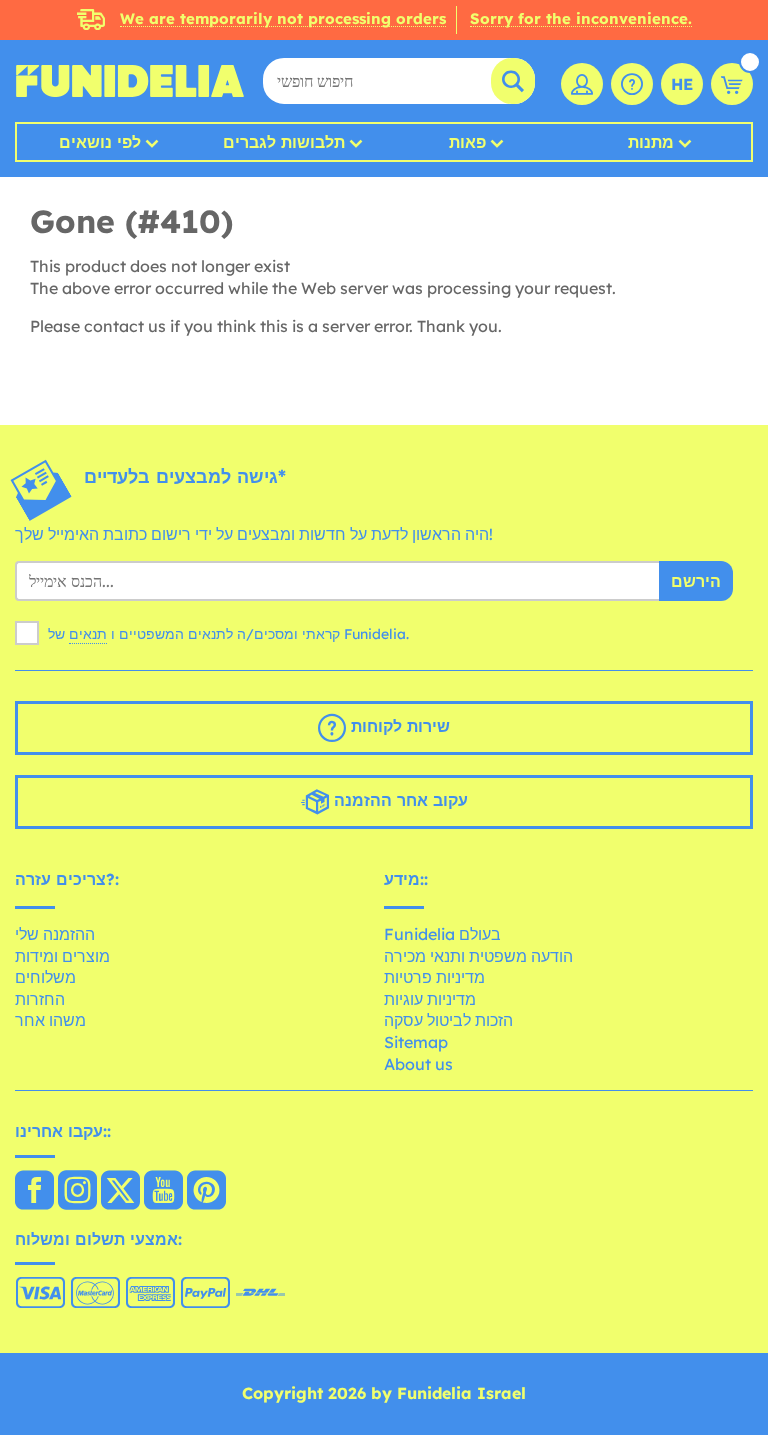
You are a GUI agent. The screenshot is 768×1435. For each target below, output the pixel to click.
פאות (467, 142)
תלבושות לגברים (284, 142)
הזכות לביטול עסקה (448, 1020)
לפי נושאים (100, 142)
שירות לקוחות (398, 727)
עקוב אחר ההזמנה (398, 801)
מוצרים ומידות (62, 956)
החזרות (40, 999)
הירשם (696, 581)
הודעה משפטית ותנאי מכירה (478, 956)
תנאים (88, 634)
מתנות (651, 142)
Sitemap (416, 1042)
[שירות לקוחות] (632, 84)
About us (418, 1064)
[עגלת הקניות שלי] (732, 84)
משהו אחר (50, 1020)
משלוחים (45, 977)
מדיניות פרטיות (434, 977)
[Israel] (34, 1192)
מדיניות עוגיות (430, 999)
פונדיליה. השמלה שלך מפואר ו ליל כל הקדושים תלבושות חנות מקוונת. (130, 81)
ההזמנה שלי (55, 934)
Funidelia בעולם (442, 934)
